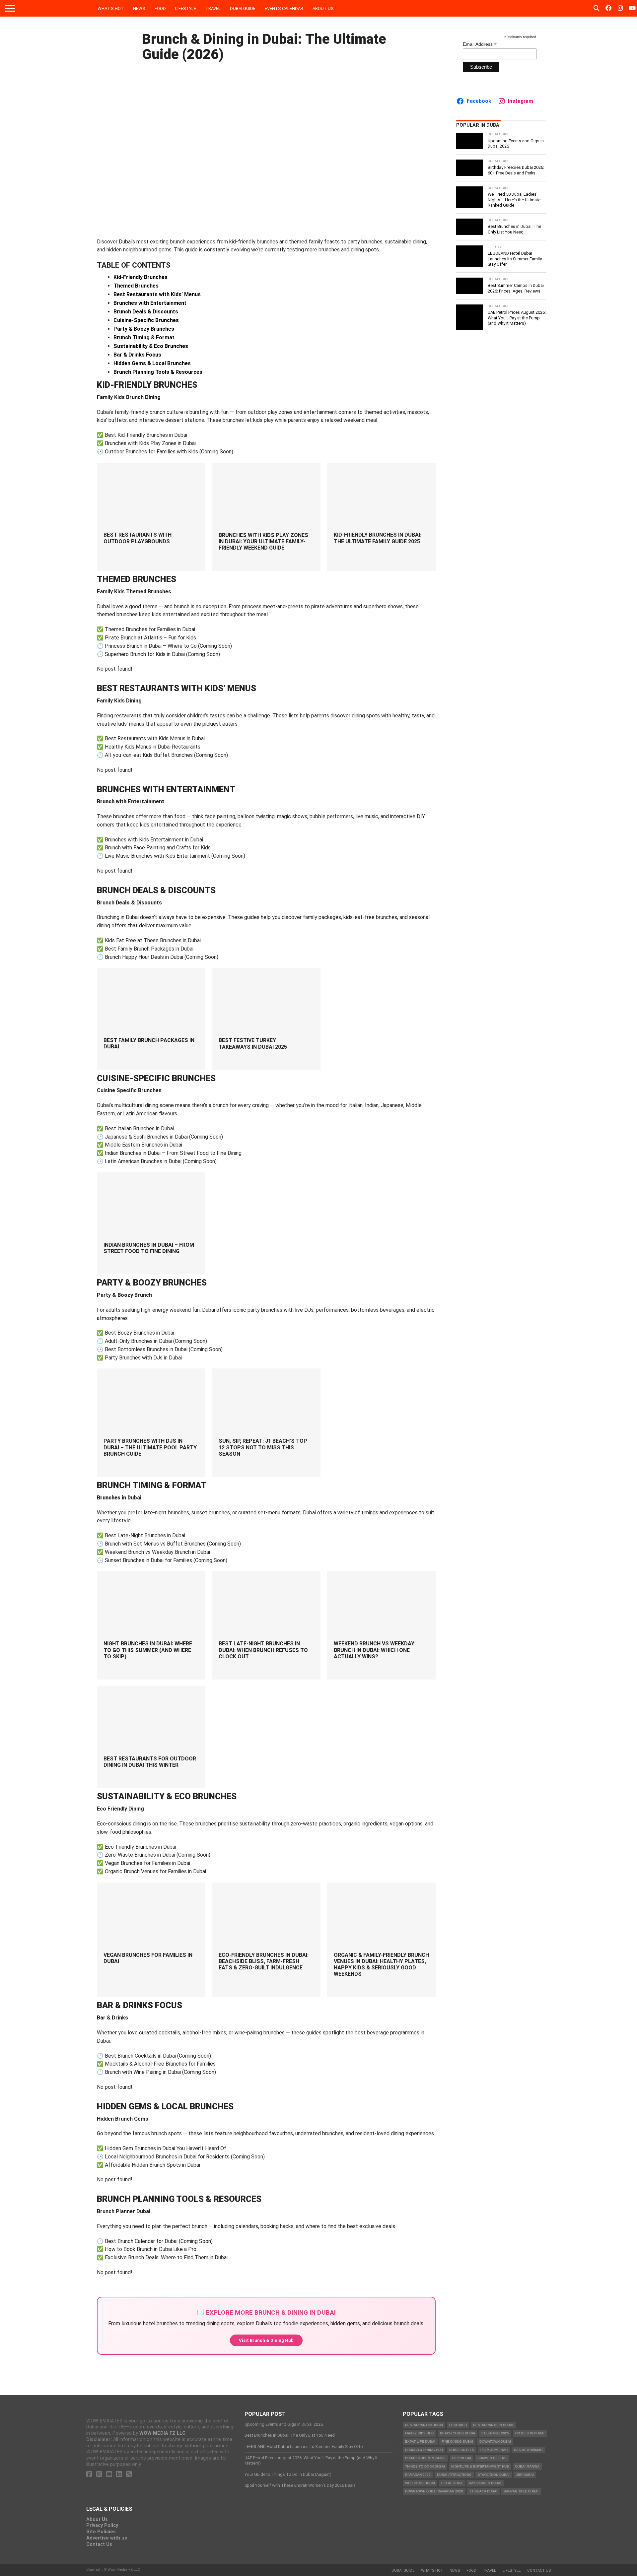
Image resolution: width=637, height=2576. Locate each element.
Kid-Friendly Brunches (141, 277)
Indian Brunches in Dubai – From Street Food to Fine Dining (149, 1248)
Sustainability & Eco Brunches (151, 346)
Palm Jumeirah (494, 2450)
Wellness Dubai (420, 2483)
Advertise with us (107, 2538)
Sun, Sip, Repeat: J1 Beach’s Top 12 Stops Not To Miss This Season (263, 1447)
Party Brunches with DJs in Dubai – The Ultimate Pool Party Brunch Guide (150, 1447)
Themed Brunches (136, 286)
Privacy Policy (102, 2525)
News (139, 8)
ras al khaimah (528, 2450)
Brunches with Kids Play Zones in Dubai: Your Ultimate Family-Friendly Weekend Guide (263, 541)
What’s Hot (111, 8)
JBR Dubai (525, 2475)
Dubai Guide (243, 8)
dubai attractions (454, 2475)
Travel (213, 8)
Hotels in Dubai (530, 2433)
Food (160, 8)
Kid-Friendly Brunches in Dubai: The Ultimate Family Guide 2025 (378, 538)
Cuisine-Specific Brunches (146, 320)
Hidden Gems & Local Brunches (152, 363)
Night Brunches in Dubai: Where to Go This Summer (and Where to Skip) (148, 1650)
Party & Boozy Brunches (144, 329)
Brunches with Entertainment (150, 303)
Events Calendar (284, 8)
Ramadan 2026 (418, 2475)
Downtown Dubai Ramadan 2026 (434, 2491)
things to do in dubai (425, 2466)
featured (458, 2425)
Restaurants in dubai (493, 2425)
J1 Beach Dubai (483, 2491)
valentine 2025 (495, 2433)
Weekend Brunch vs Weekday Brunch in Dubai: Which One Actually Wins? (374, 1650)
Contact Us (99, 2544)
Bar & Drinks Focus (137, 355)
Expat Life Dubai (420, 2442)
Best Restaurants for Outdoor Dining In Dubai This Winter (150, 1762)
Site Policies (101, 2532)
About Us (323, 8)
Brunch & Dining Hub (424, 2450)
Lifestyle (186, 8)
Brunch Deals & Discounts (146, 312)
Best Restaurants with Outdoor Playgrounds (138, 538)
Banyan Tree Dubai (521, 2491)
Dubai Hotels (462, 2450)
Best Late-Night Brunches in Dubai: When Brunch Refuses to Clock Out (263, 1650)
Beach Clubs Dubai (458, 2433)
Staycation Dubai (494, 2475)
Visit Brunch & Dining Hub (266, 2340)
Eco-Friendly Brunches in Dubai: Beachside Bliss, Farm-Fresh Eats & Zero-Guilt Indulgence (264, 1961)
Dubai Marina (527, 2466)
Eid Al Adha (452, 2483)
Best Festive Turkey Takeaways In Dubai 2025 (253, 1043)
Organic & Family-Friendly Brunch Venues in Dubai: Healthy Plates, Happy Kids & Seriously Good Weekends (381, 1965)
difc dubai (462, 2458)
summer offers (492, 2458)
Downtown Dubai (495, 2442)
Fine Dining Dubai (457, 2442)
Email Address (480, 44)
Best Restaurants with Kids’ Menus (157, 294)
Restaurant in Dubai (424, 2425)
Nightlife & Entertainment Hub (480, 2466)
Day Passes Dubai (485, 2483)
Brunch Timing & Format (144, 337)
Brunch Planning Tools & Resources (158, 372)
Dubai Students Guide (425, 2458)
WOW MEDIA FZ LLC (162, 2433)
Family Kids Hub (419, 2433)
